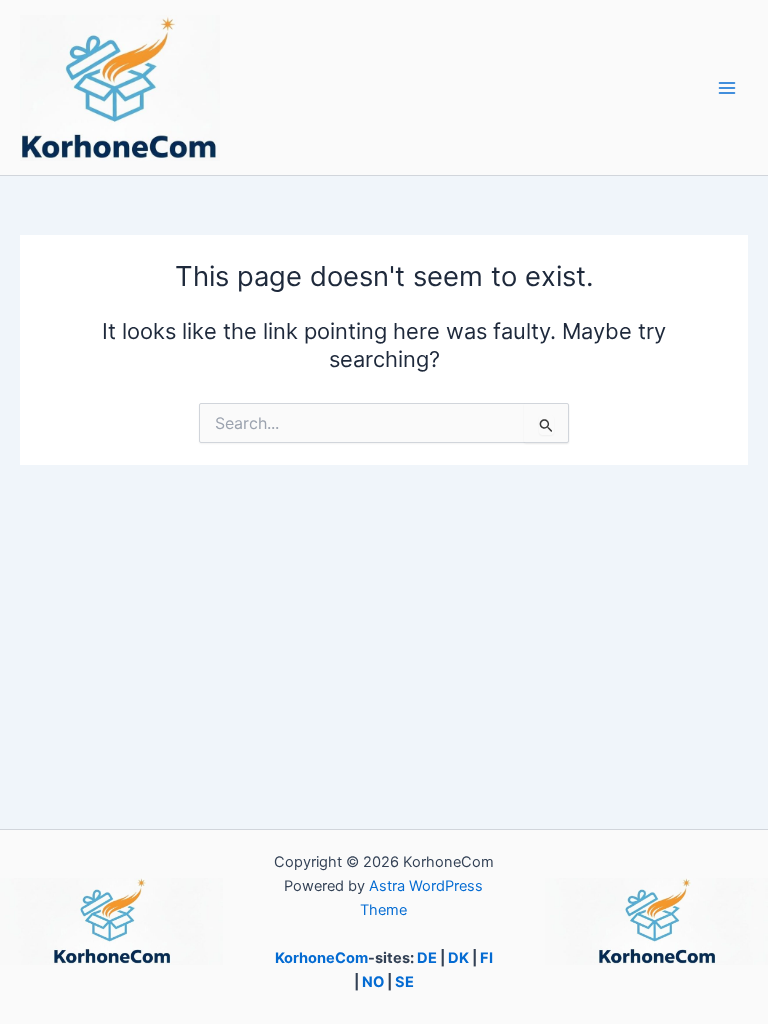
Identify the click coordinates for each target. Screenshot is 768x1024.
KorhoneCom (321, 958)
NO (373, 982)
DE (427, 958)
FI (486, 958)
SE (404, 982)
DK (458, 958)
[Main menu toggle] (727, 88)
